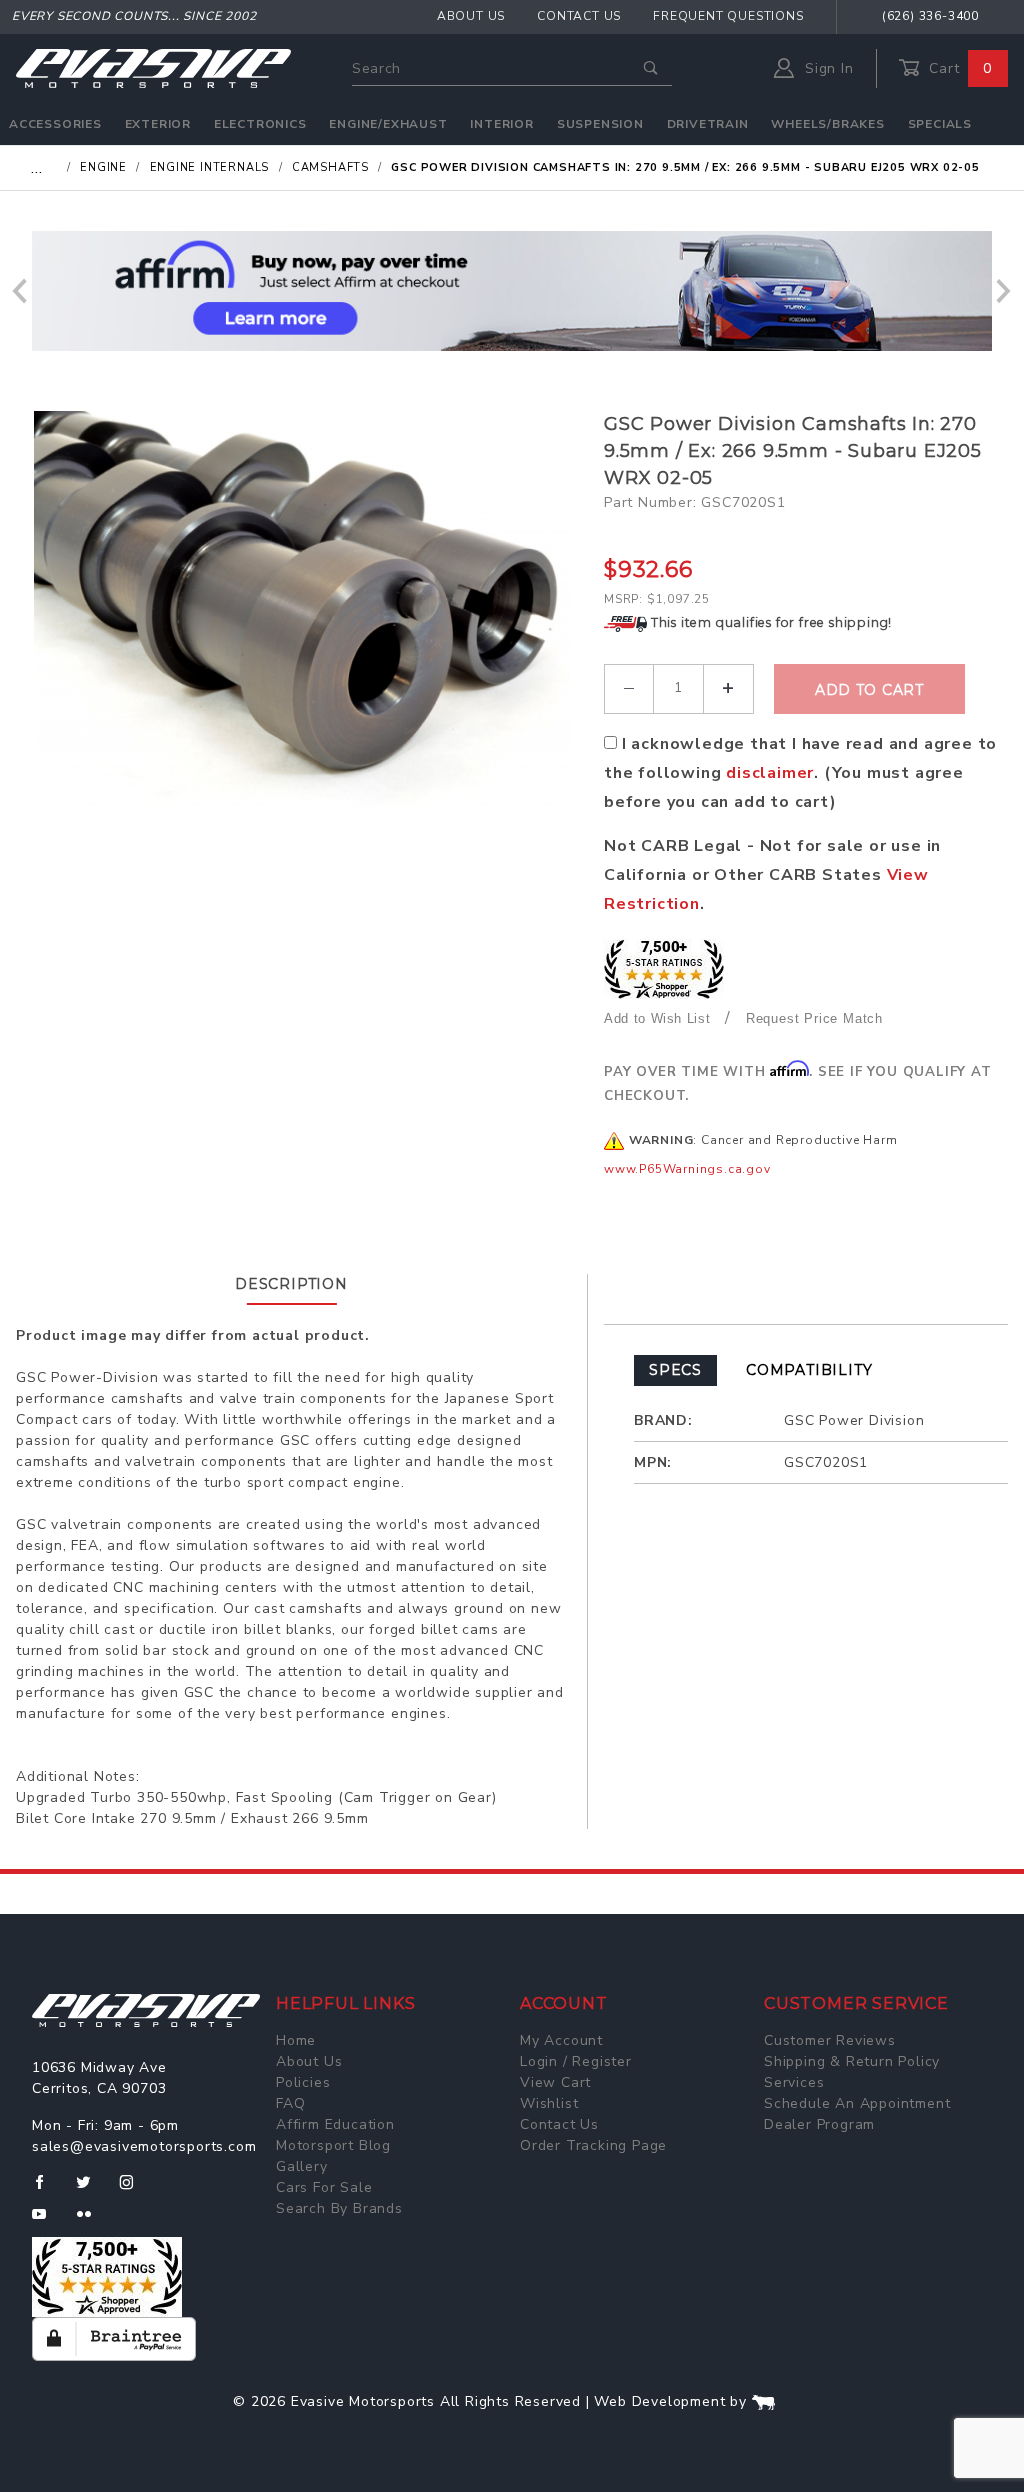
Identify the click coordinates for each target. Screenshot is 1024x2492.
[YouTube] (48, 2222)
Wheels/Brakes (827, 124)
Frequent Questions (728, 16)
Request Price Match (814, 1018)
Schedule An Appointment (857, 2103)
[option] (512, 291)
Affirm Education (335, 2124)
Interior (501, 124)
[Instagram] (135, 2190)
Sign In (826, 68)
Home (296, 2040)
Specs (675, 1370)
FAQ (290, 2103)
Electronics (260, 124)
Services (794, 2082)
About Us (471, 16)
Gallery (302, 2166)
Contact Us (579, 16)
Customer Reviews (830, 2040)
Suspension (600, 124)
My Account (561, 2040)
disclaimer (770, 773)
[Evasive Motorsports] (153, 67)
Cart (958, 68)
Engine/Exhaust (388, 124)
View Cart (555, 2082)
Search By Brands (339, 2208)
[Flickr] (92, 2222)
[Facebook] (47, 2190)
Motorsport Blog (333, 2145)
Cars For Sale (324, 2187)
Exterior (158, 124)
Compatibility (809, 1370)
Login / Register (576, 2061)
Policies (303, 2082)
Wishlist (549, 2103)
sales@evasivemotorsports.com (144, 2146)
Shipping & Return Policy (852, 2061)
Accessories (55, 124)
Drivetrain (708, 124)
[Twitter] (91, 2190)
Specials (940, 124)
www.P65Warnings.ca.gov (687, 1169)
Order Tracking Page (593, 2145)
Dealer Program (819, 2124)
